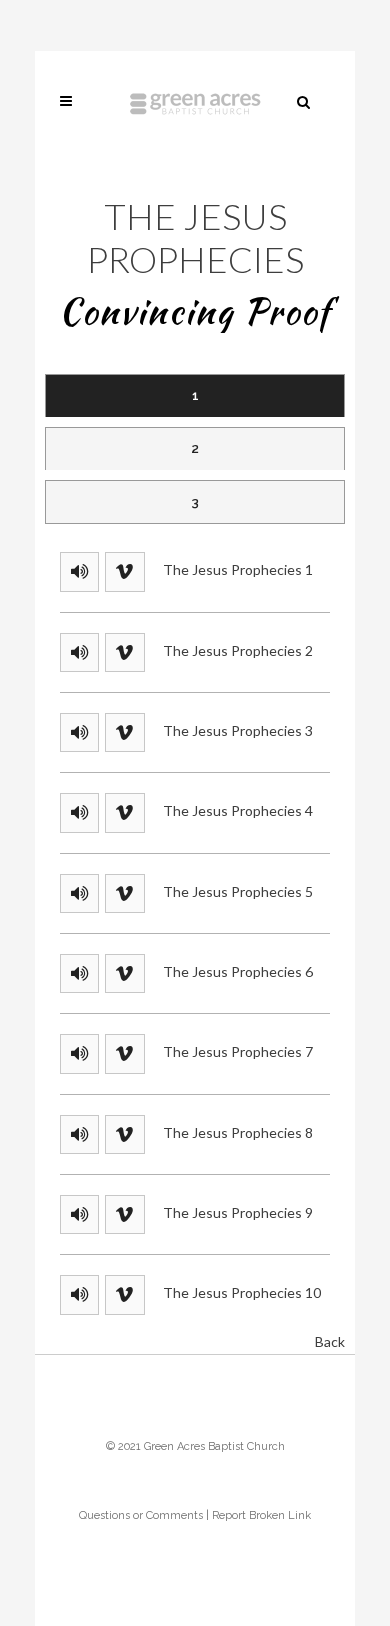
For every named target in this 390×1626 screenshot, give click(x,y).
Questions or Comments (141, 1515)
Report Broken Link (261, 1515)
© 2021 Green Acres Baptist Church (195, 1446)
